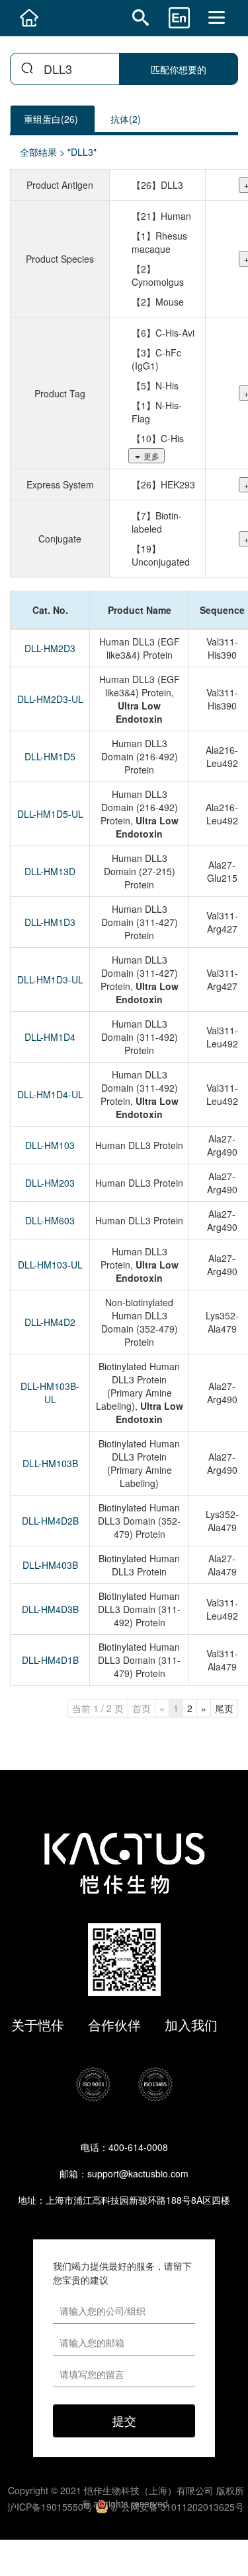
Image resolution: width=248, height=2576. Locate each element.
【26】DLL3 (157, 185)
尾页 (224, 1708)
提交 (124, 2420)
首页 (142, 1708)
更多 (151, 456)
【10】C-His (158, 438)
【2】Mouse (158, 302)
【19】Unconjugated (161, 555)
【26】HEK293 (163, 484)
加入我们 (191, 2025)
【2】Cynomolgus (158, 275)
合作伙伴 (114, 2025)
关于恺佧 (38, 2025)
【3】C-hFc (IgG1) (156, 359)
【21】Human (161, 216)
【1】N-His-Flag (157, 412)
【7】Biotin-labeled (157, 522)
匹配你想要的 (179, 69)
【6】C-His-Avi (163, 333)
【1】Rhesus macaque (159, 242)
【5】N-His (155, 385)
